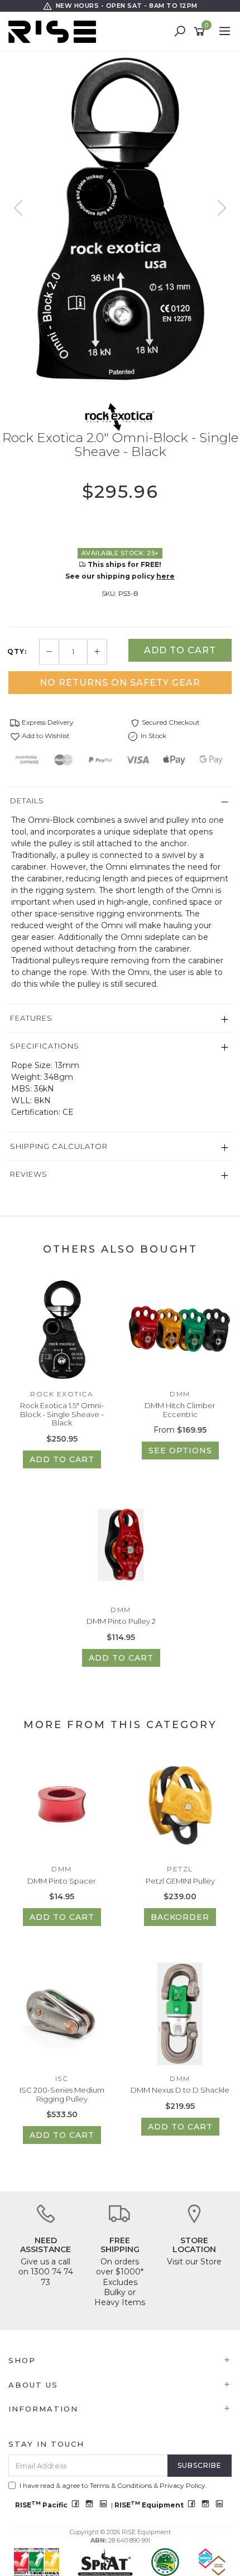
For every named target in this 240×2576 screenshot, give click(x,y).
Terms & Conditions (121, 2485)
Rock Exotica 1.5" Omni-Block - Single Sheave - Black (62, 1414)
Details (27, 801)
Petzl (180, 1869)
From (180, 1430)
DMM (180, 1394)
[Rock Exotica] (120, 416)
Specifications (45, 1046)
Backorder (180, 1917)
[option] (120, 219)
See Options (180, 1450)
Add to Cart (180, 650)
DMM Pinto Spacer (62, 1881)
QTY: (17, 652)
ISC (62, 2078)
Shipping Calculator (59, 1146)
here (165, 576)
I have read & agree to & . (113, 2485)
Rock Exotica (62, 1394)
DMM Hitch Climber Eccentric (180, 1410)
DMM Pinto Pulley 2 (121, 1621)
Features (31, 1018)
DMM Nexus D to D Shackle (180, 2090)
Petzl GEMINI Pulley (180, 1881)
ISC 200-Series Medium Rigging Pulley (62, 2094)
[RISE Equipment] (55, 31)
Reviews (29, 1174)
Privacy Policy (183, 2485)
